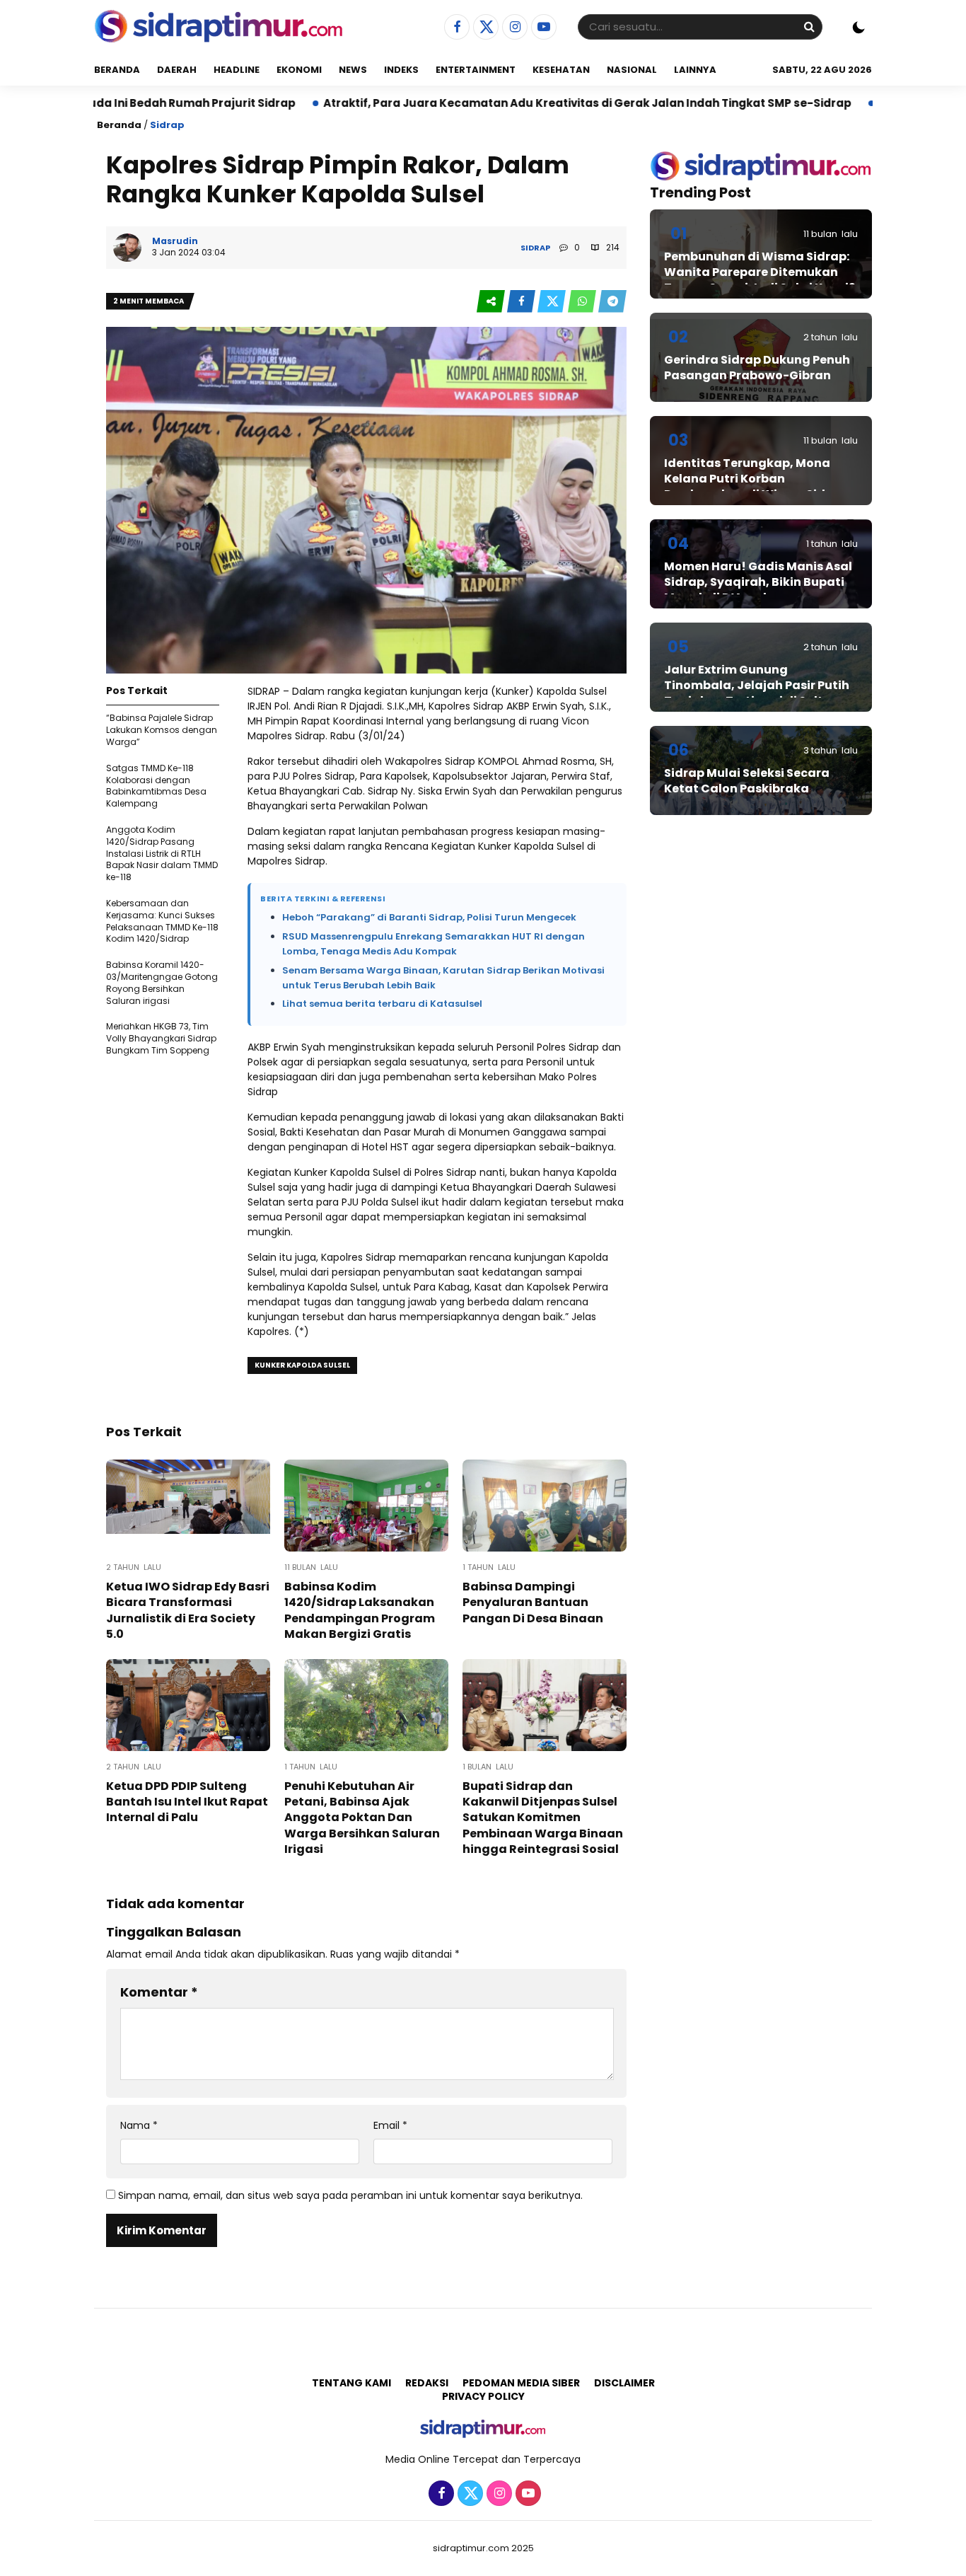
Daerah (177, 70)
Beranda (117, 70)
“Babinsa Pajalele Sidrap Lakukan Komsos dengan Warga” (162, 730)
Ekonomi (299, 70)
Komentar (159, 1992)
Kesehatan (561, 70)
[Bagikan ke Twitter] (553, 302)
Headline (237, 70)
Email (390, 2126)
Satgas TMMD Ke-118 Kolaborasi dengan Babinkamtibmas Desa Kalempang (156, 786)
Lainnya (695, 70)
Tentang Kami (351, 2383)
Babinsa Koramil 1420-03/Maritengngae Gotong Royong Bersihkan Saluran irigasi (162, 982)
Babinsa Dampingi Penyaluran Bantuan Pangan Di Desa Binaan (533, 1602)
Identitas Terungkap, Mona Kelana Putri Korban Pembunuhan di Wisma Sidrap (755, 479)
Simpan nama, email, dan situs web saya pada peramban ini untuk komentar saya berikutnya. (350, 2195)
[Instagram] (513, 28)
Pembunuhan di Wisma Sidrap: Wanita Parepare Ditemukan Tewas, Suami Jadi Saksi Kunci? (760, 272)
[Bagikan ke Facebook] (522, 302)
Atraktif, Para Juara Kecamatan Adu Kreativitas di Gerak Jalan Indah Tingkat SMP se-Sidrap (485, 103)
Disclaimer (624, 2383)
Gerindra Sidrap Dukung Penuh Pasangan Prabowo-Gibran (757, 368)
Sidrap (167, 125)
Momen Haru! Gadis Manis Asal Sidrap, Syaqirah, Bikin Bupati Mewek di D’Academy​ (758, 582)
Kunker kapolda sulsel (302, 1365)
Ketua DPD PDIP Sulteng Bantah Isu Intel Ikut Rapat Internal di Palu (187, 1802)
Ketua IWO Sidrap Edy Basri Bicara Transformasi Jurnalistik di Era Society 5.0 (188, 1610)
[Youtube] (542, 28)
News (353, 70)
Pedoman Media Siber (521, 2383)
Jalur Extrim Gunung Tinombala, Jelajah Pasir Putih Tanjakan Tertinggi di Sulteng (757, 686)
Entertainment (476, 70)
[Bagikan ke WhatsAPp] (583, 302)
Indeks (401, 70)
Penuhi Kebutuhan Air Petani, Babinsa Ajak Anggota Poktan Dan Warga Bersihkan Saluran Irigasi (362, 1818)
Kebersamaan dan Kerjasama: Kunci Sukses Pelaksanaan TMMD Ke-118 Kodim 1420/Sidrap (162, 921)
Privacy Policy (483, 2396)
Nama (139, 2126)
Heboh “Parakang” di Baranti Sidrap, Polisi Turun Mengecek (429, 917)
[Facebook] (455, 28)
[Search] (809, 27)
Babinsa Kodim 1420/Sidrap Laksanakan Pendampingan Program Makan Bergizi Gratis (360, 1610)
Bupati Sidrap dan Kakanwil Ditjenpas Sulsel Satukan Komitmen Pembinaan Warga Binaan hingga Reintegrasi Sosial (543, 1818)
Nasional (632, 70)
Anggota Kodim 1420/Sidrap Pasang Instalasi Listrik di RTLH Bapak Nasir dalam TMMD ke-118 (162, 853)
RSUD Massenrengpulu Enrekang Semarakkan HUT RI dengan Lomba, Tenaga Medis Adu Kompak (433, 944)
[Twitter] (484, 28)
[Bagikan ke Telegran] (612, 302)
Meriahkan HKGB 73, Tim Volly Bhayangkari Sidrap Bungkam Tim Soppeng (161, 1038)
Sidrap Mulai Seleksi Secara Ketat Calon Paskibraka (747, 781)
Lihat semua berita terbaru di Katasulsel (382, 1004)
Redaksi (427, 2383)
